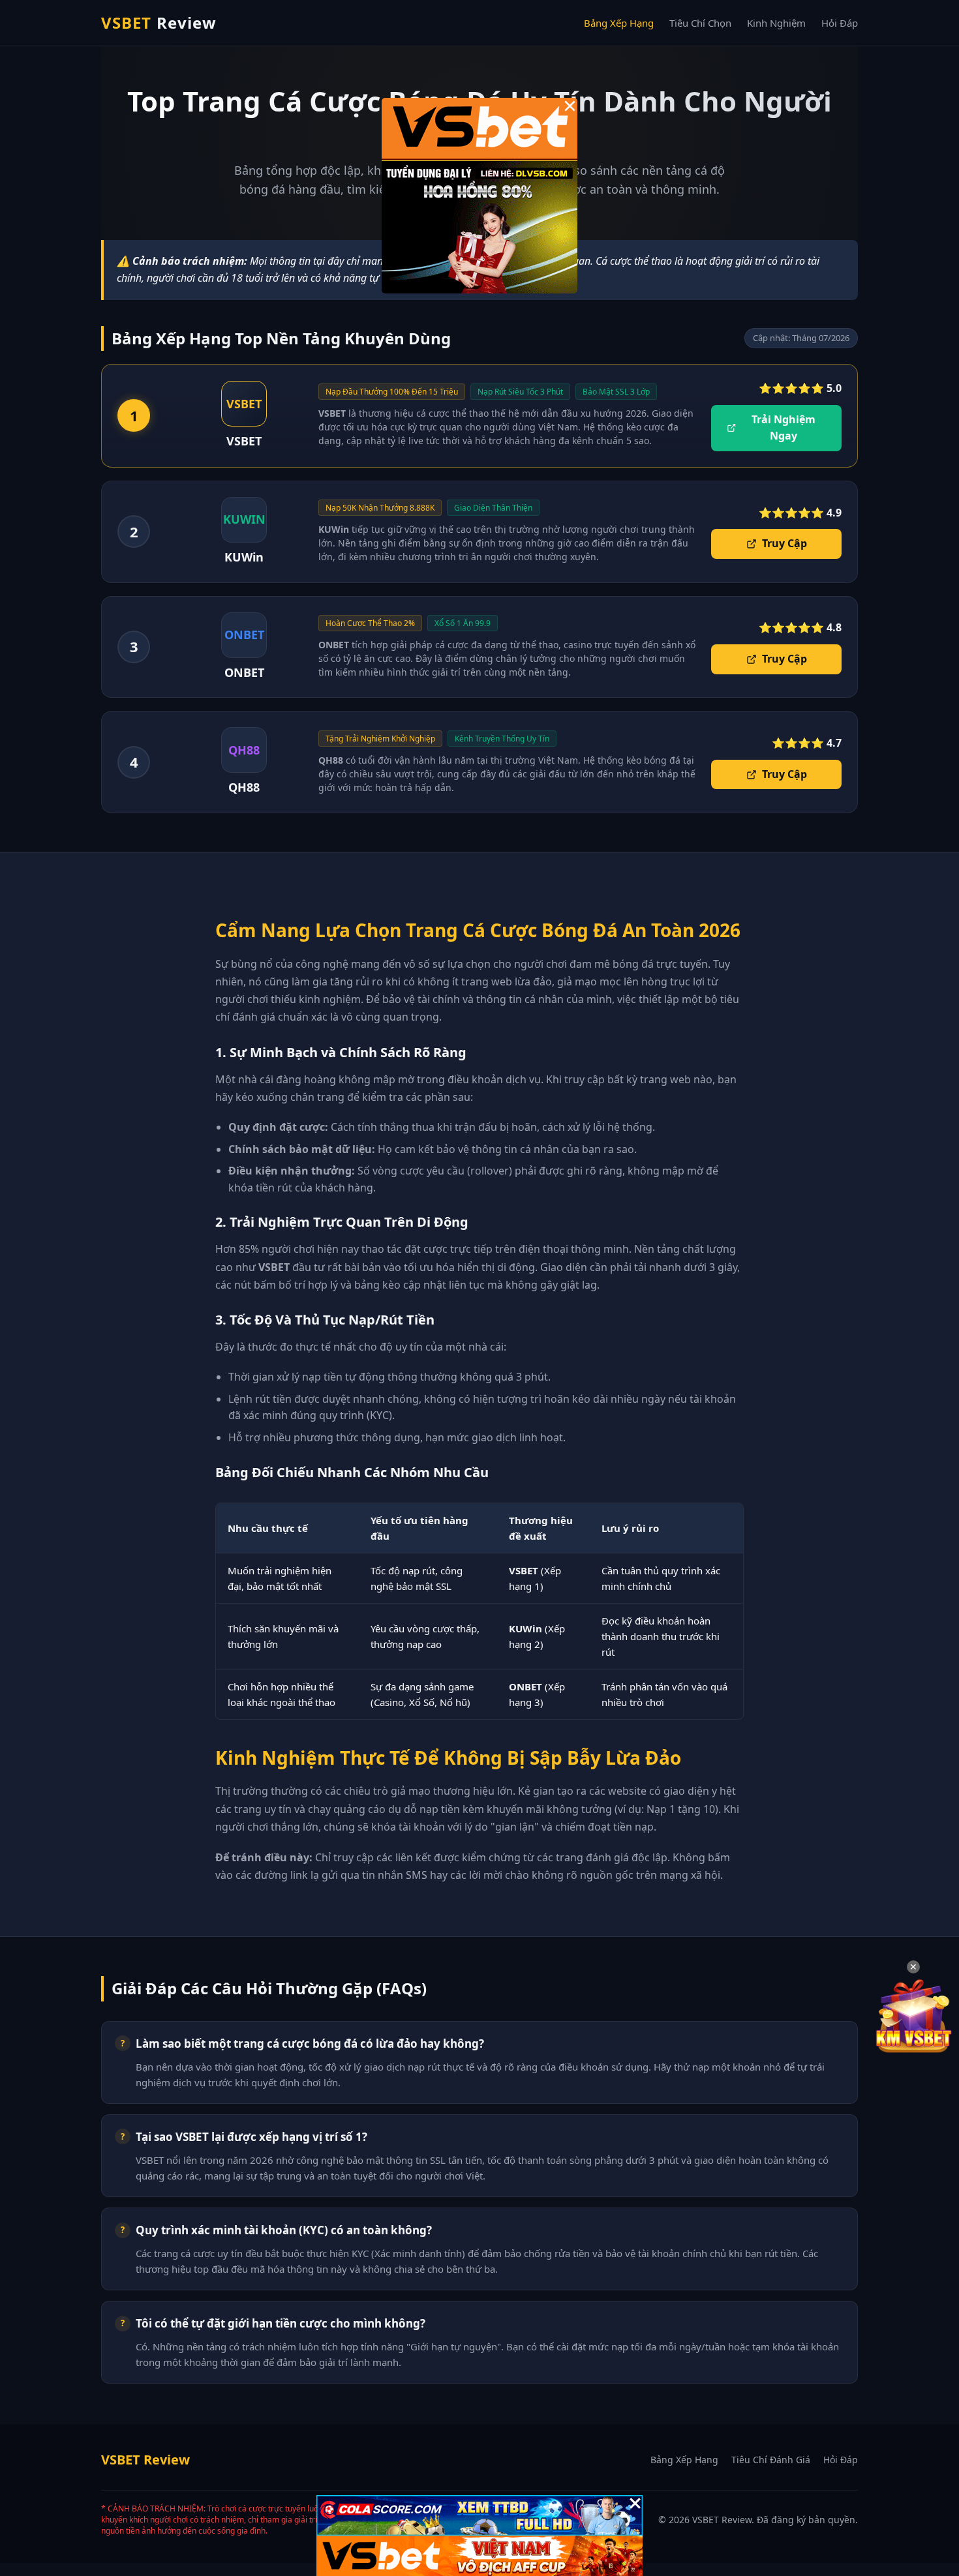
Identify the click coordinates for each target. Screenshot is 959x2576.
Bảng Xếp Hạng (619, 23)
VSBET (159, 22)
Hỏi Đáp (840, 23)
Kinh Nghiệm (776, 23)
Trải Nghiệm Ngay (784, 428)
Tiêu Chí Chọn (700, 23)
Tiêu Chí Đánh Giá (771, 2460)
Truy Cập (784, 543)
